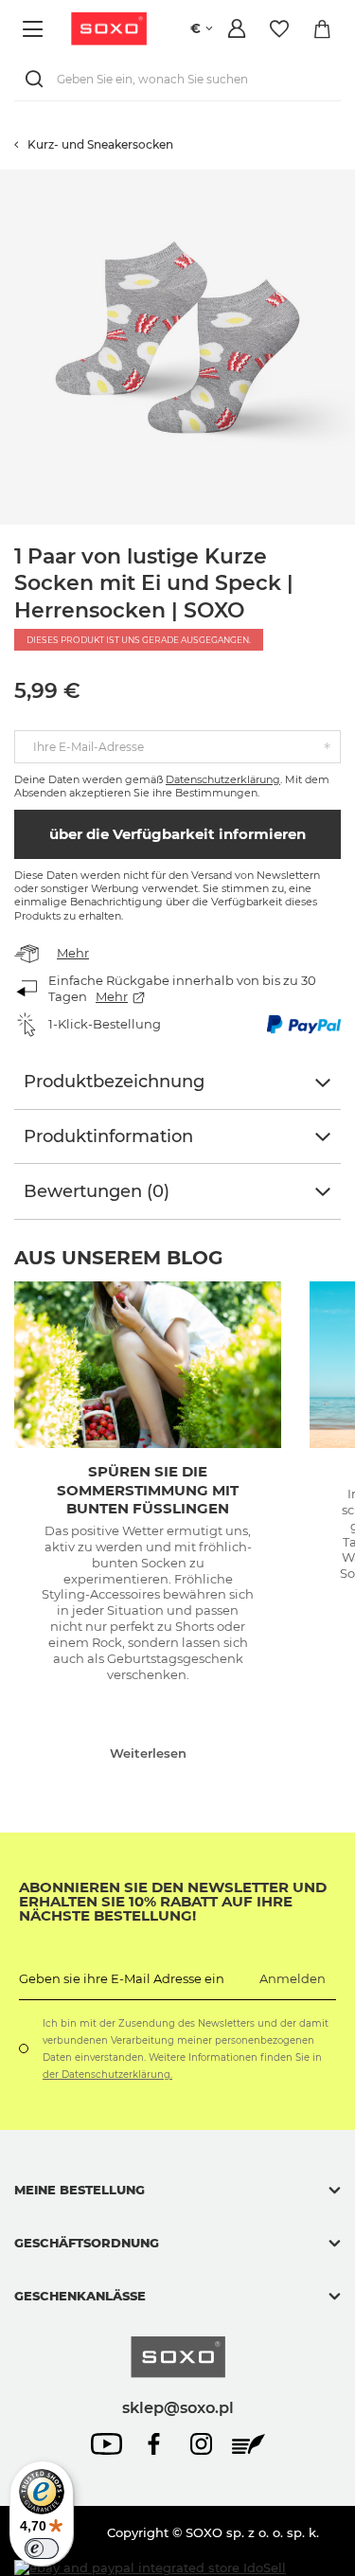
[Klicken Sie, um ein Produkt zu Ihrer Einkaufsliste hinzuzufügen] (346, 179)
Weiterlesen (148, 1753)
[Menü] (35, 29)
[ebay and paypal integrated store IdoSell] (150, 2568)
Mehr (73, 953)
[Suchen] (38, 79)
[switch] (42, 2549)
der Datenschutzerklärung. (107, 2075)
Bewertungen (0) (97, 1191)
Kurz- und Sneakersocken (100, 144)
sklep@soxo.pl (178, 2407)
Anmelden (293, 1978)
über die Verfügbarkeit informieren (177, 834)
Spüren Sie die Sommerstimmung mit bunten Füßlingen (148, 1490)
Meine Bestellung (80, 2190)
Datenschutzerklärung (223, 779)
